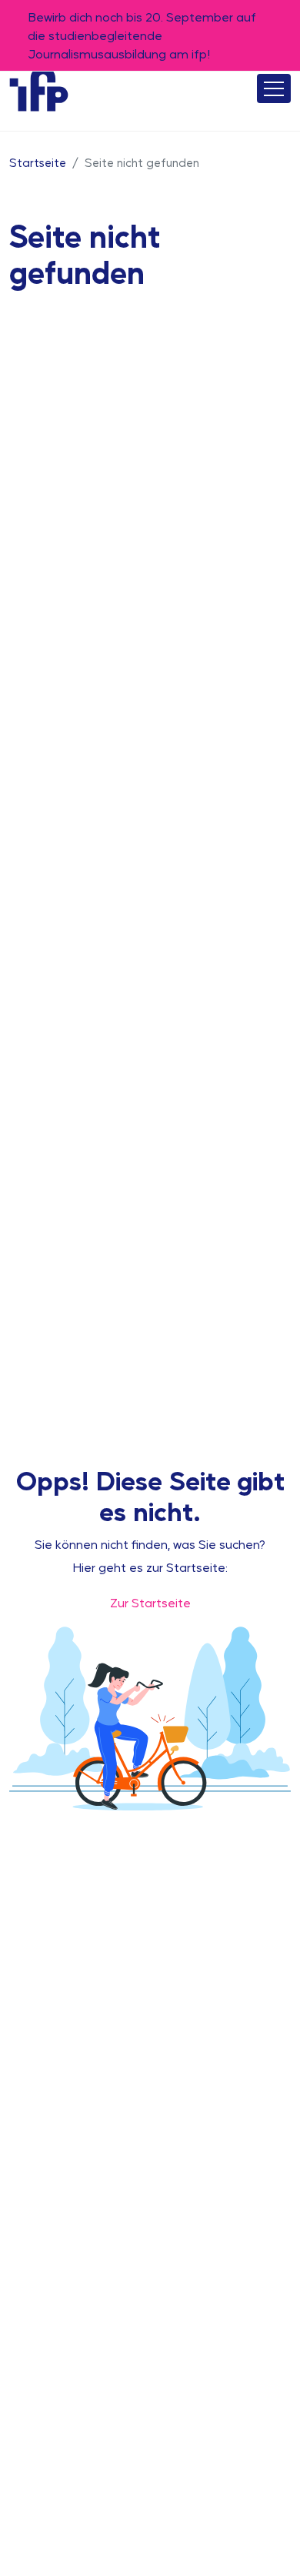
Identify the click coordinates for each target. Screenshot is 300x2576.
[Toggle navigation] (274, 88)
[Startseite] (39, 88)
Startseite (38, 162)
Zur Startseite (150, 1602)
